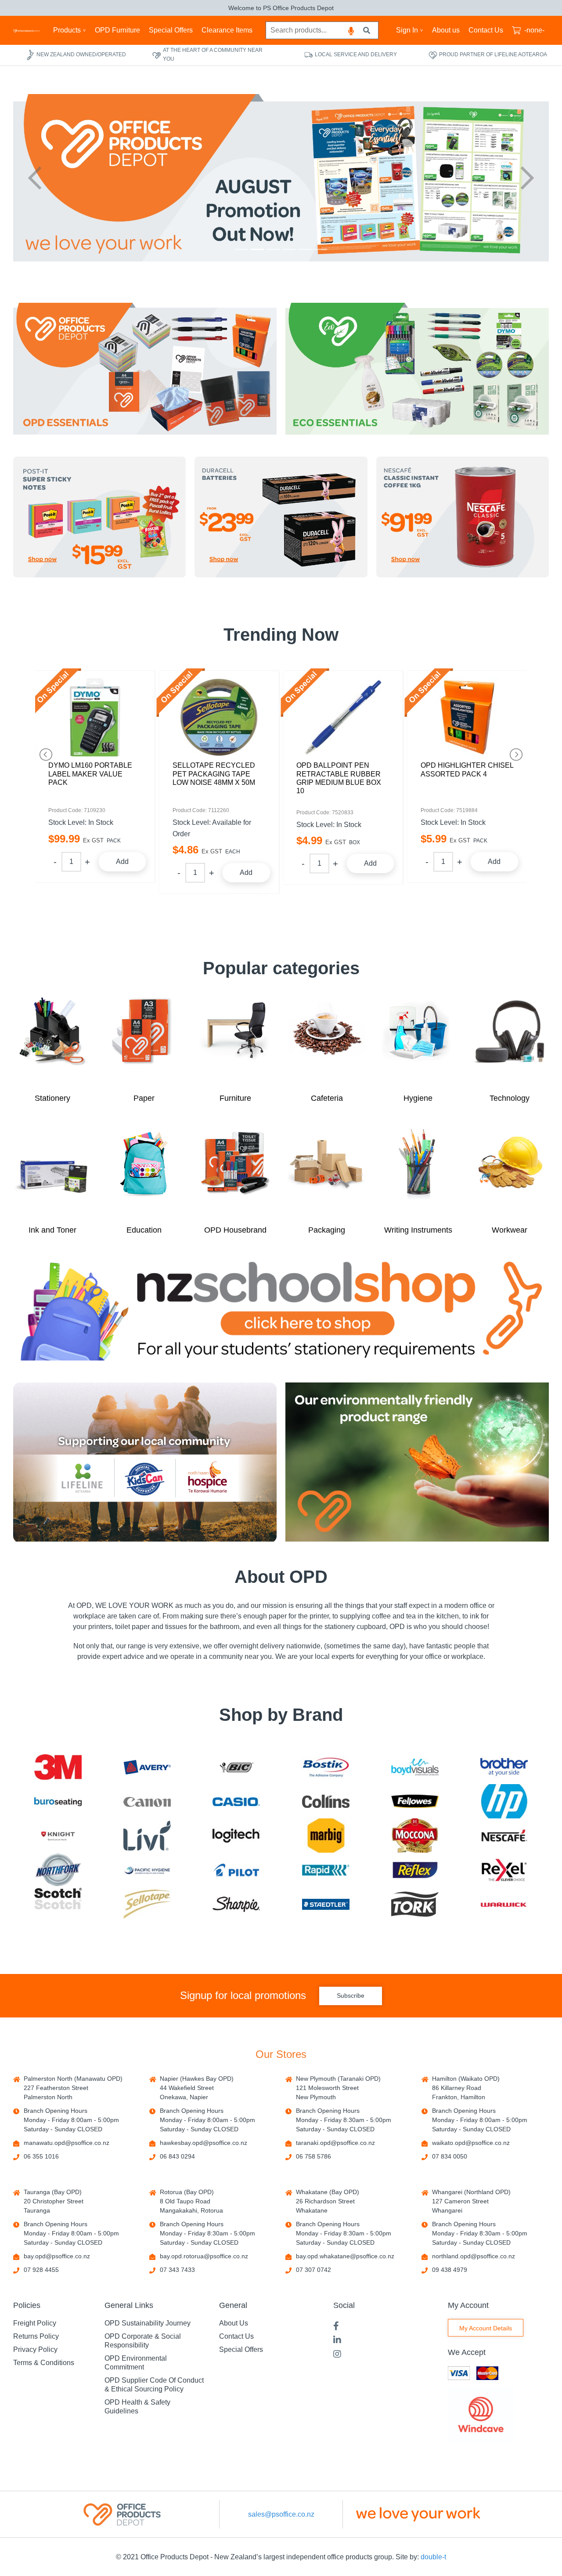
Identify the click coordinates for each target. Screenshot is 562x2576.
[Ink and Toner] (52, 1172)
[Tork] (415, 1904)
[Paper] (144, 1040)
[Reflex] (415, 1870)
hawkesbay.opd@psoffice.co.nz (204, 2143)
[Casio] (236, 1801)
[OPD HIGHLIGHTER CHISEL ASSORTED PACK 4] (467, 717)
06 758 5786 (313, 2156)
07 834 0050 (450, 2156)
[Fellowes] (415, 1801)
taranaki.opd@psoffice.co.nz (335, 2143)
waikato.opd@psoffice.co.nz (471, 2143)
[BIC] (236, 1767)
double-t (433, 2557)
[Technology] (510, 1040)
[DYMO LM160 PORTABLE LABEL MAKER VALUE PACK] (95, 717)
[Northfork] (58, 1870)
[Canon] (147, 1801)
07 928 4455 (41, 2270)
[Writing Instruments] (418, 1172)
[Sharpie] (236, 1904)
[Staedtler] (326, 1904)
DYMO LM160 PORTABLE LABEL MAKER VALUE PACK (90, 774)
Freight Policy (35, 2323)
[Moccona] (415, 1835)
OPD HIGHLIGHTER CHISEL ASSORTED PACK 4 (467, 769)
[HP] (504, 1801)
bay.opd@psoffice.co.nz (57, 2256)
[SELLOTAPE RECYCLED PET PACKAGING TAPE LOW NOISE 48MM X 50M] (219, 717)
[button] (35, 178)
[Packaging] (327, 1172)
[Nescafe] (504, 1836)
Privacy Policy (35, 2349)
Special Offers (171, 30)
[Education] (144, 1172)
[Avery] (147, 1767)
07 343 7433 (177, 2270)
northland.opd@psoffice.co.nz (474, 2256)
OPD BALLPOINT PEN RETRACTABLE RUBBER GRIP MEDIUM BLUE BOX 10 (339, 778)
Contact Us (486, 30)
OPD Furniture (117, 30)
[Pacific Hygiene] (147, 1870)
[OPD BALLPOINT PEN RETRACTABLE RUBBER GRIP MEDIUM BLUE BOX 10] (343, 717)
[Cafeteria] (327, 1040)
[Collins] (326, 1801)
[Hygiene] (418, 1040)
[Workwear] (510, 1172)
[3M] (58, 1767)
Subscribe (351, 1995)
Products (67, 30)
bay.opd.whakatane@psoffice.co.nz (345, 2256)
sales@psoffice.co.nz (281, 2514)
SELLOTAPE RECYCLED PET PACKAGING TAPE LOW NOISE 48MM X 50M (214, 774)
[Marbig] (326, 1836)
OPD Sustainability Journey (148, 2323)
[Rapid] (326, 1870)
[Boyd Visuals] (415, 1767)
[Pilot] (236, 1870)
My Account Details (486, 2328)
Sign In (407, 30)
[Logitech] (236, 1836)
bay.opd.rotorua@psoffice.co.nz (204, 2256)
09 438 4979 (450, 2270)
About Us (234, 2323)
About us (446, 30)
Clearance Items (227, 30)
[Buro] (58, 1801)
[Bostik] (326, 1767)
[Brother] (504, 1767)
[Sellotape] (147, 1904)
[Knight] (58, 1836)
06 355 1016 (41, 2156)
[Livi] (147, 1836)
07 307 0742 (313, 2270)
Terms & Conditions (44, 2363)
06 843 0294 (177, 2156)
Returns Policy (36, 2336)
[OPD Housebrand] (235, 1172)
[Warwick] (504, 1904)
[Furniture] (235, 1040)
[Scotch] (58, 1904)
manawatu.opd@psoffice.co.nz (67, 2143)
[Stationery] (52, 1040)
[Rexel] (504, 1870)
